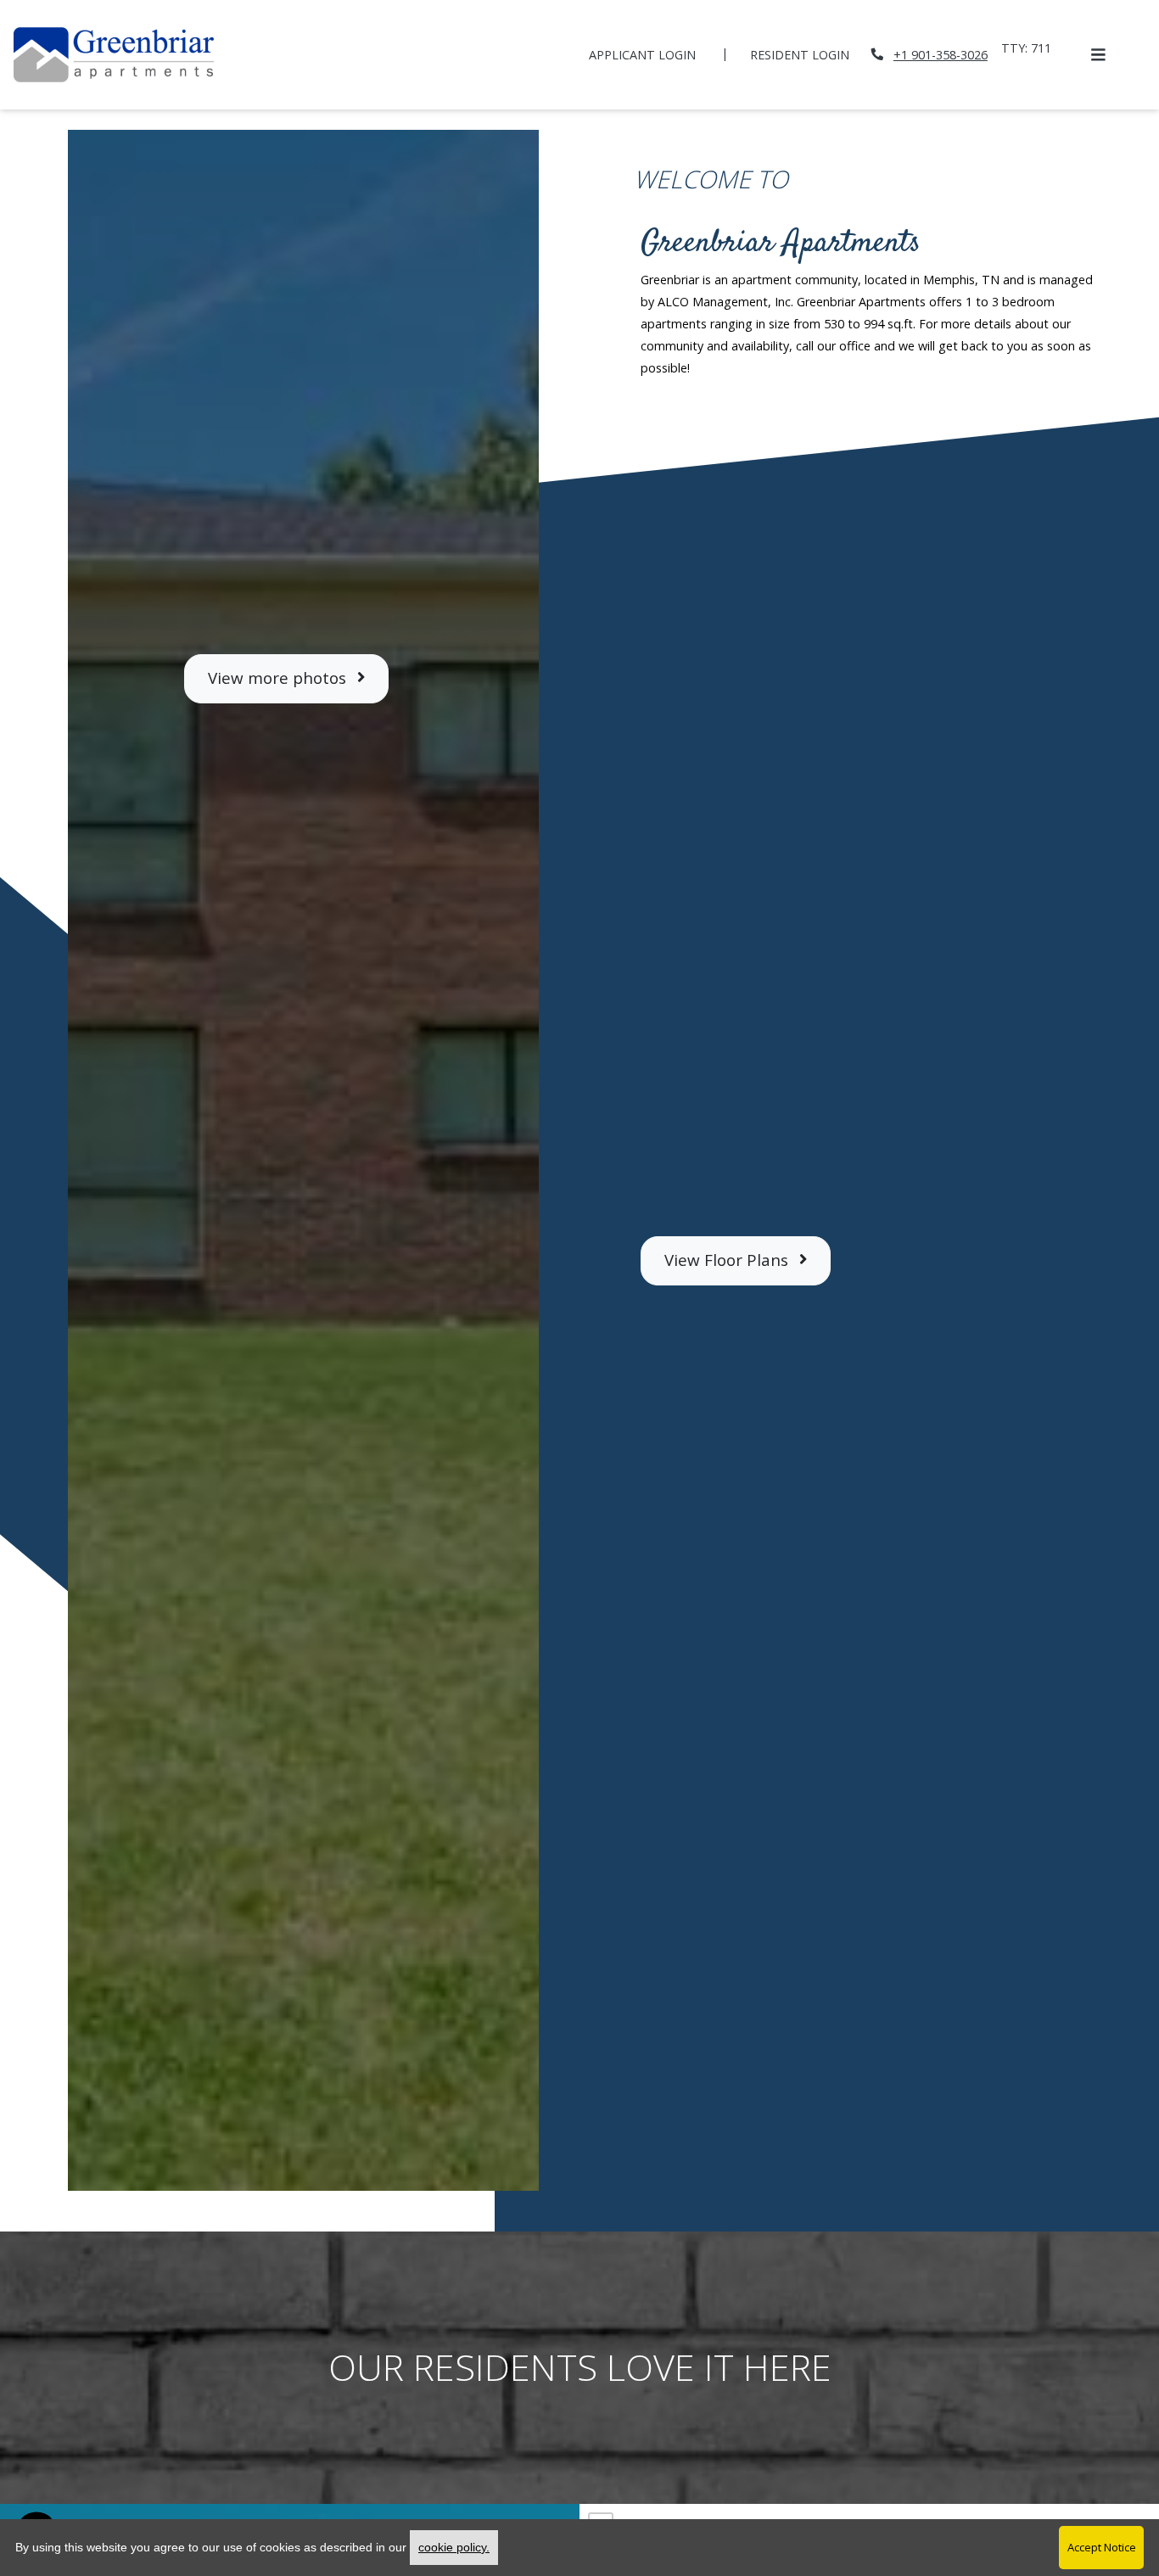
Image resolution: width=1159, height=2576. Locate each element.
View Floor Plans (728, 1260)
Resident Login (809, 54)
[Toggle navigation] (1098, 54)
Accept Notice (1102, 2547)
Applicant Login (652, 54)
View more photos (279, 678)
